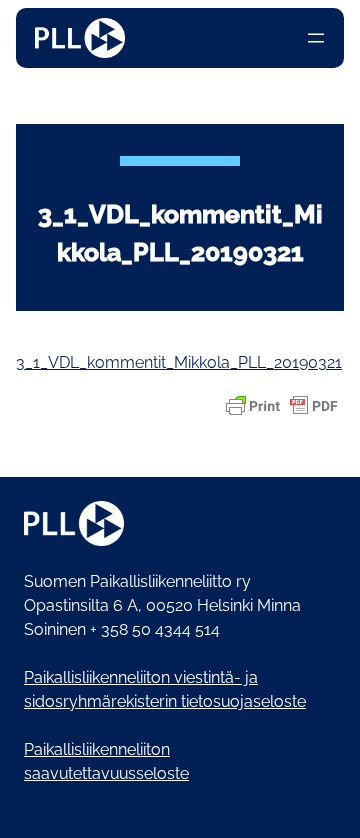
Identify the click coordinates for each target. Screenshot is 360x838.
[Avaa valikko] (316, 38)
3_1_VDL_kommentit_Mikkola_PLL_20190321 (179, 362)
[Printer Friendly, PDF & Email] (282, 406)
